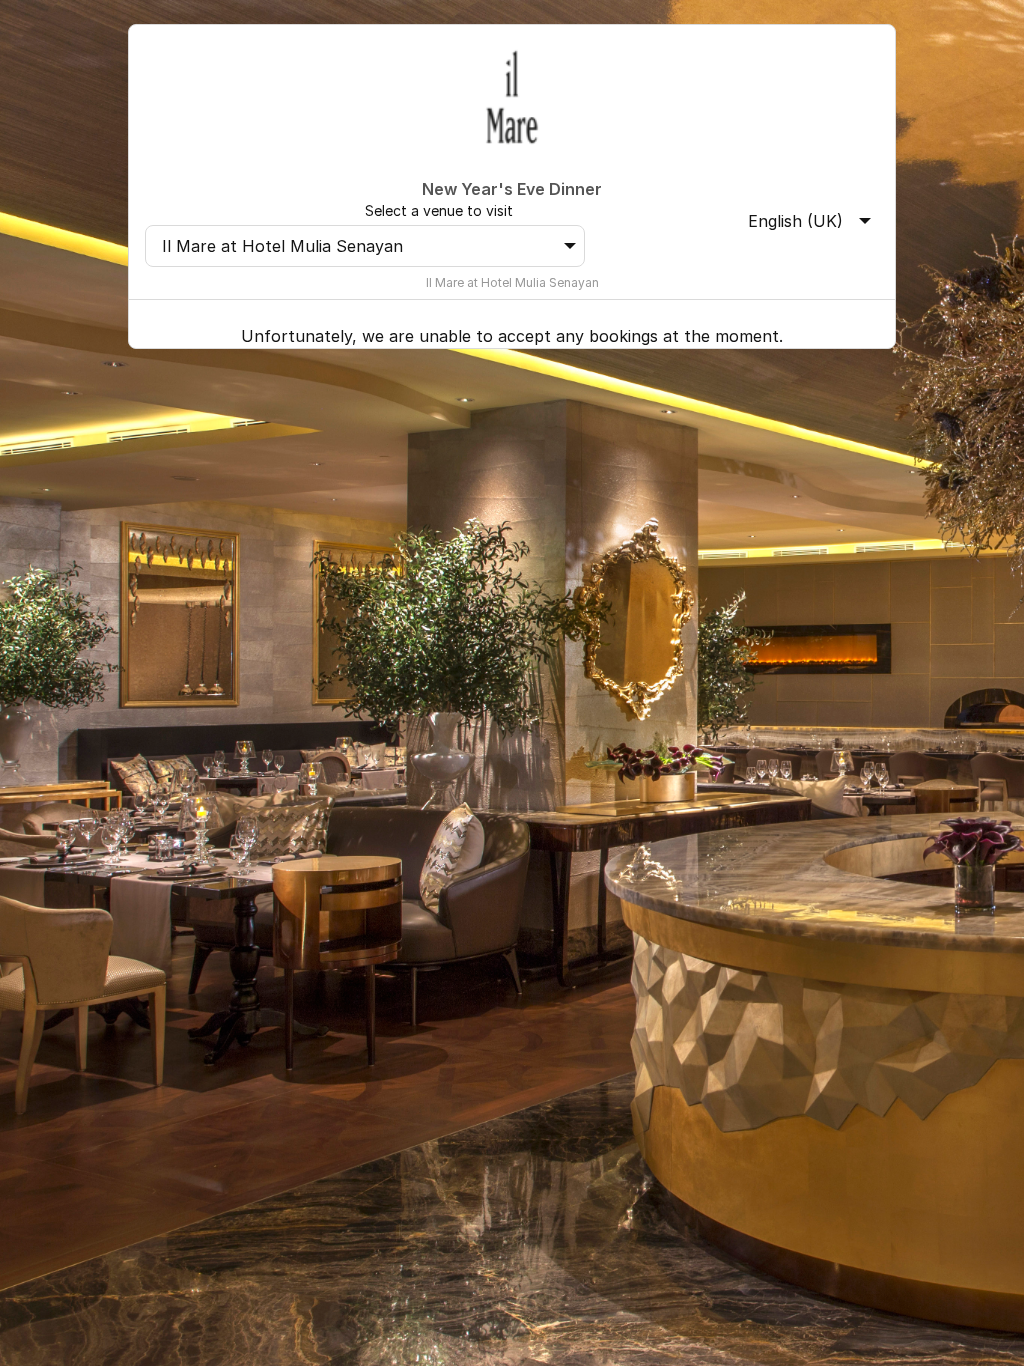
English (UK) (795, 221)
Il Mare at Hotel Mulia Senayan (282, 246)
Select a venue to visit (439, 210)
